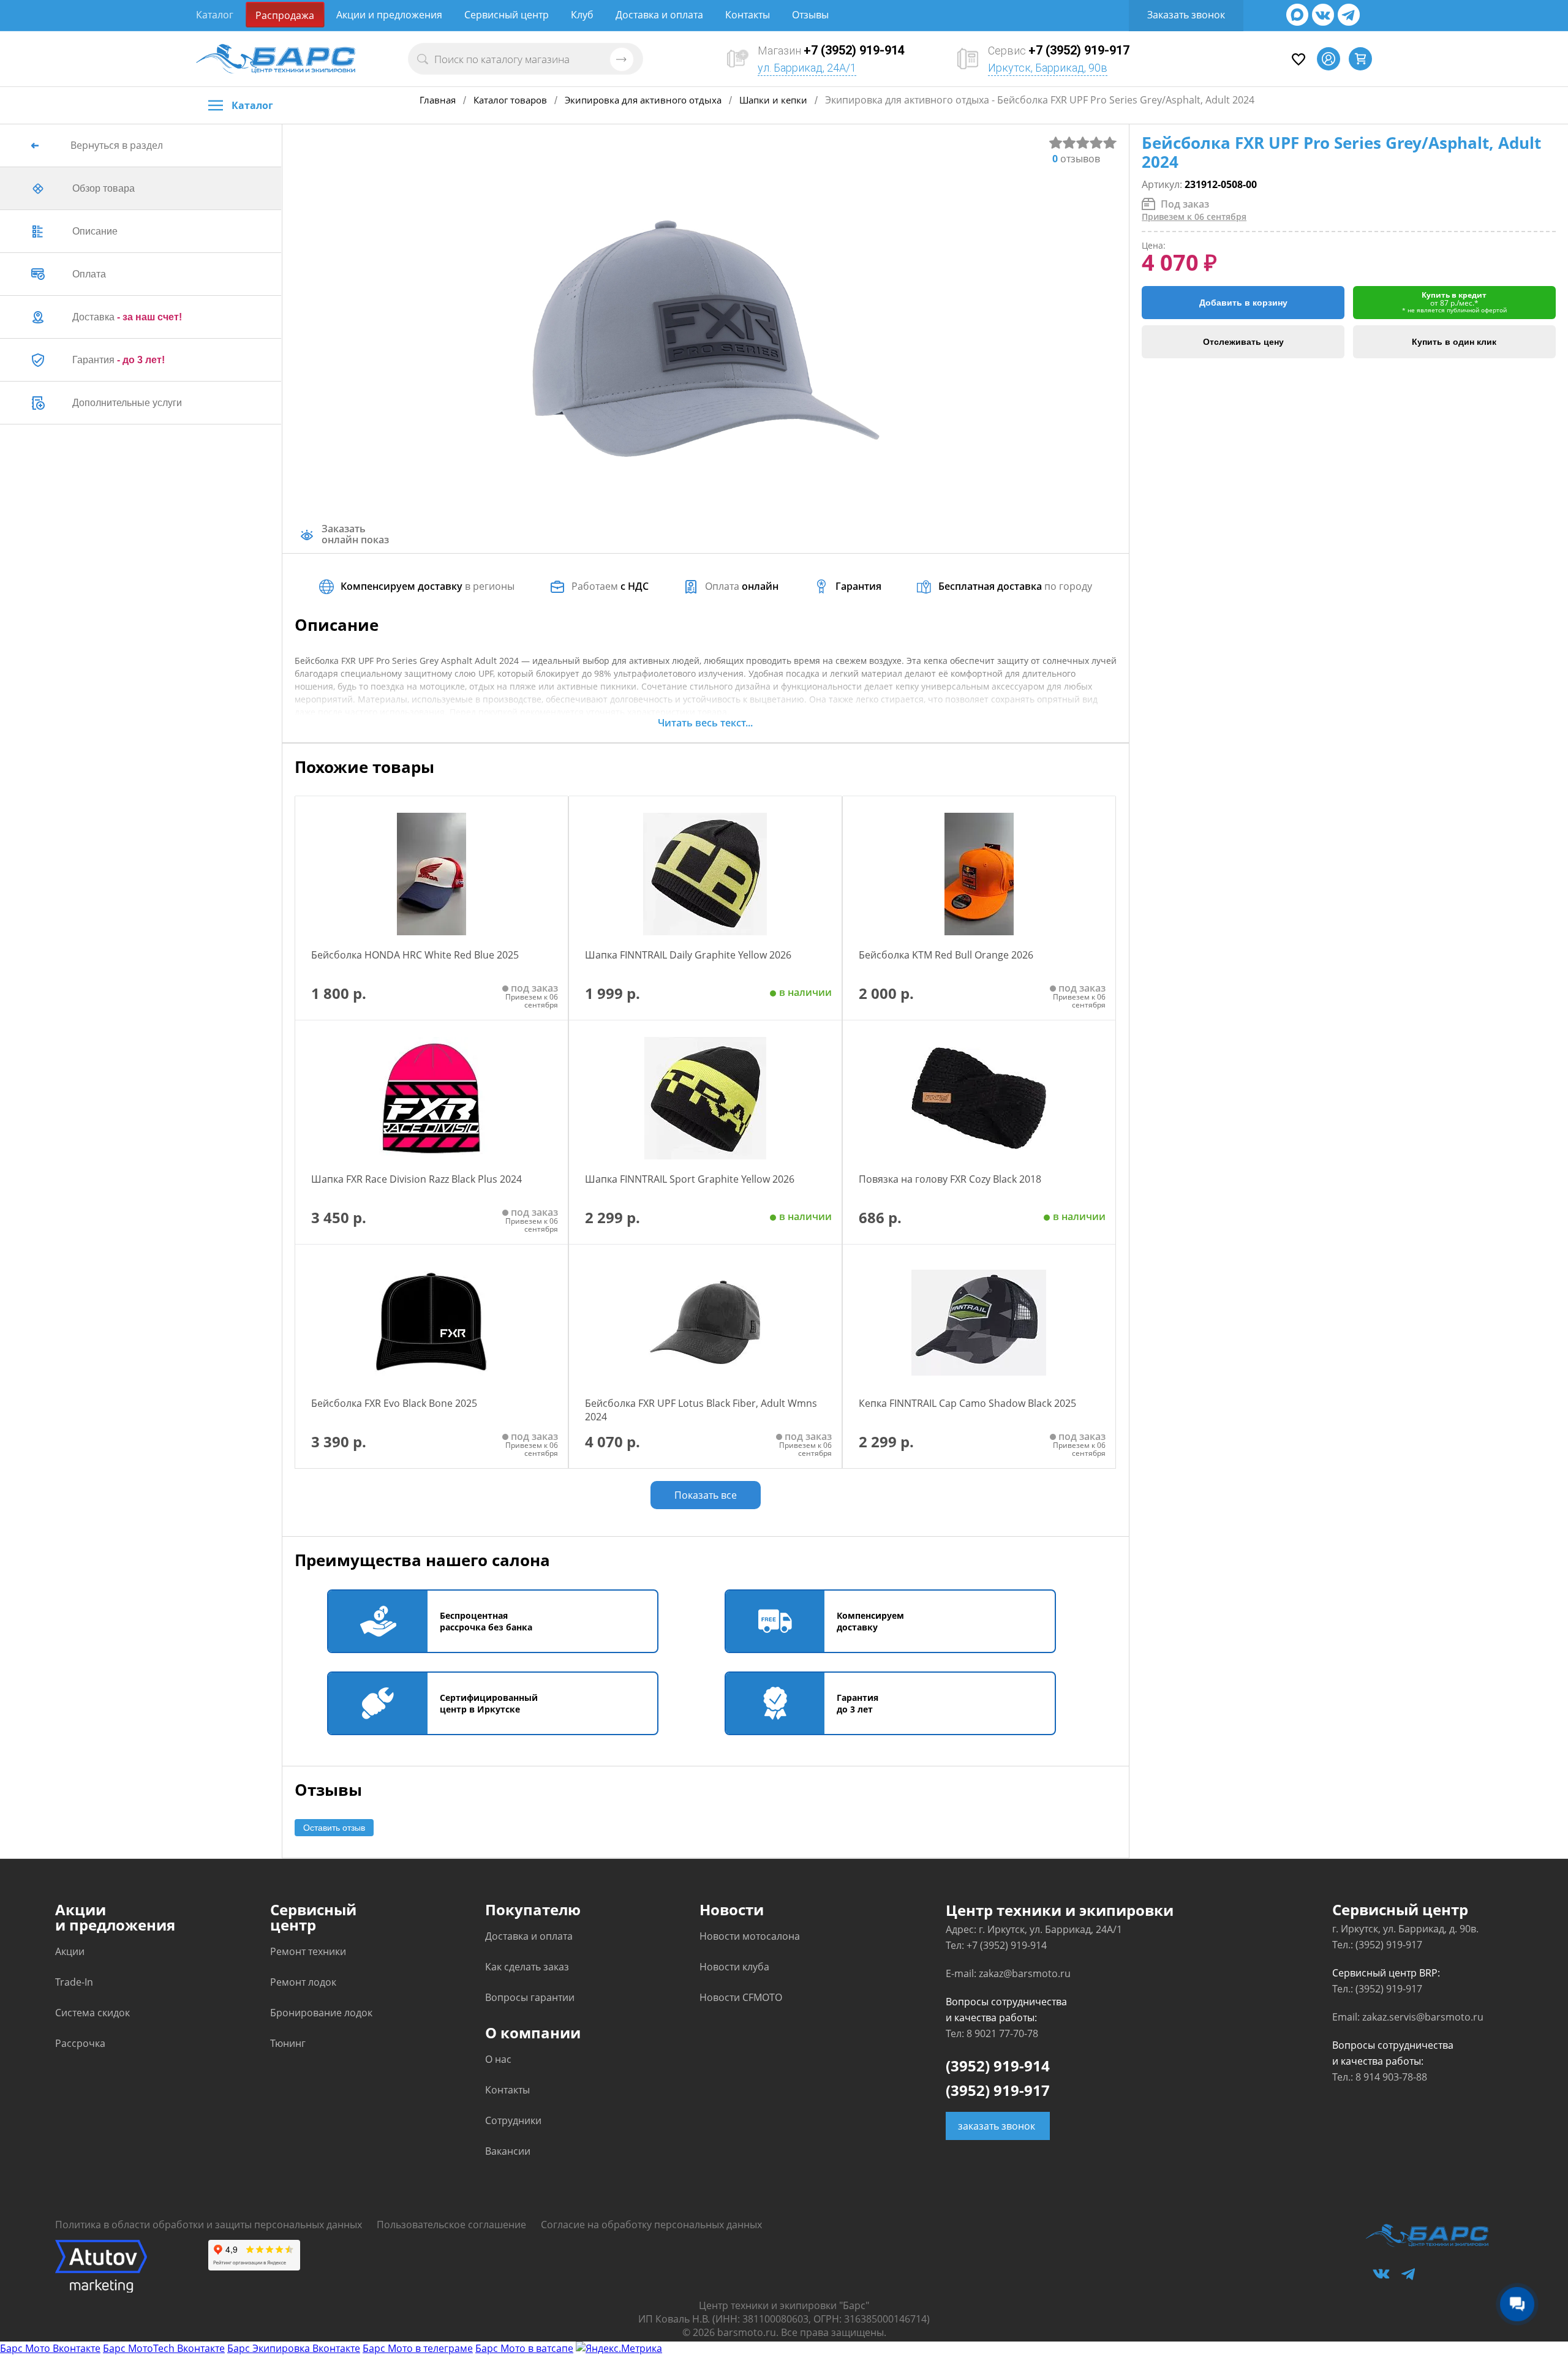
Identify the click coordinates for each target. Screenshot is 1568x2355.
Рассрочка (80, 2043)
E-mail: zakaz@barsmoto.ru (1008, 1973)
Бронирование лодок (321, 2013)
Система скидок (92, 2013)
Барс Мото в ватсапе (524, 2348)
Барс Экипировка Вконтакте (294, 2348)
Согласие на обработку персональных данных (651, 2225)
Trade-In (74, 1982)
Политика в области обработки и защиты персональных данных (209, 2225)
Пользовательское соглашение (451, 2225)
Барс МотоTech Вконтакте (164, 2348)
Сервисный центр (507, 15)
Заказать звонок (1186, 15)
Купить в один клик (1454, 342)
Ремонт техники (308, 1951)
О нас (498, 2059)
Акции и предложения (389, 15)
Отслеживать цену (1243, 342)
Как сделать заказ (527, 1967)
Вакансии (508, 2151)
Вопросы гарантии (530, 1997)
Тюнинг (288, 2043)
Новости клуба (734, 1967)
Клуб (582, 15)
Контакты (748, 15)
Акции (70, 1951)
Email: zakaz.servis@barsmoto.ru (1408, 2017)
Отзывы (810, 15)
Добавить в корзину (1243, 303)
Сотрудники (513, 2120)
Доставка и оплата (659, 15)
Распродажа (285, 15)
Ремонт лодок (303, 1982)
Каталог (215, 15)
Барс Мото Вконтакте (50, 2348)
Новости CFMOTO (741, 1997)
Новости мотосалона (750, 1936)
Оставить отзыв (334, 1828)
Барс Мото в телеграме (418, 2348)
